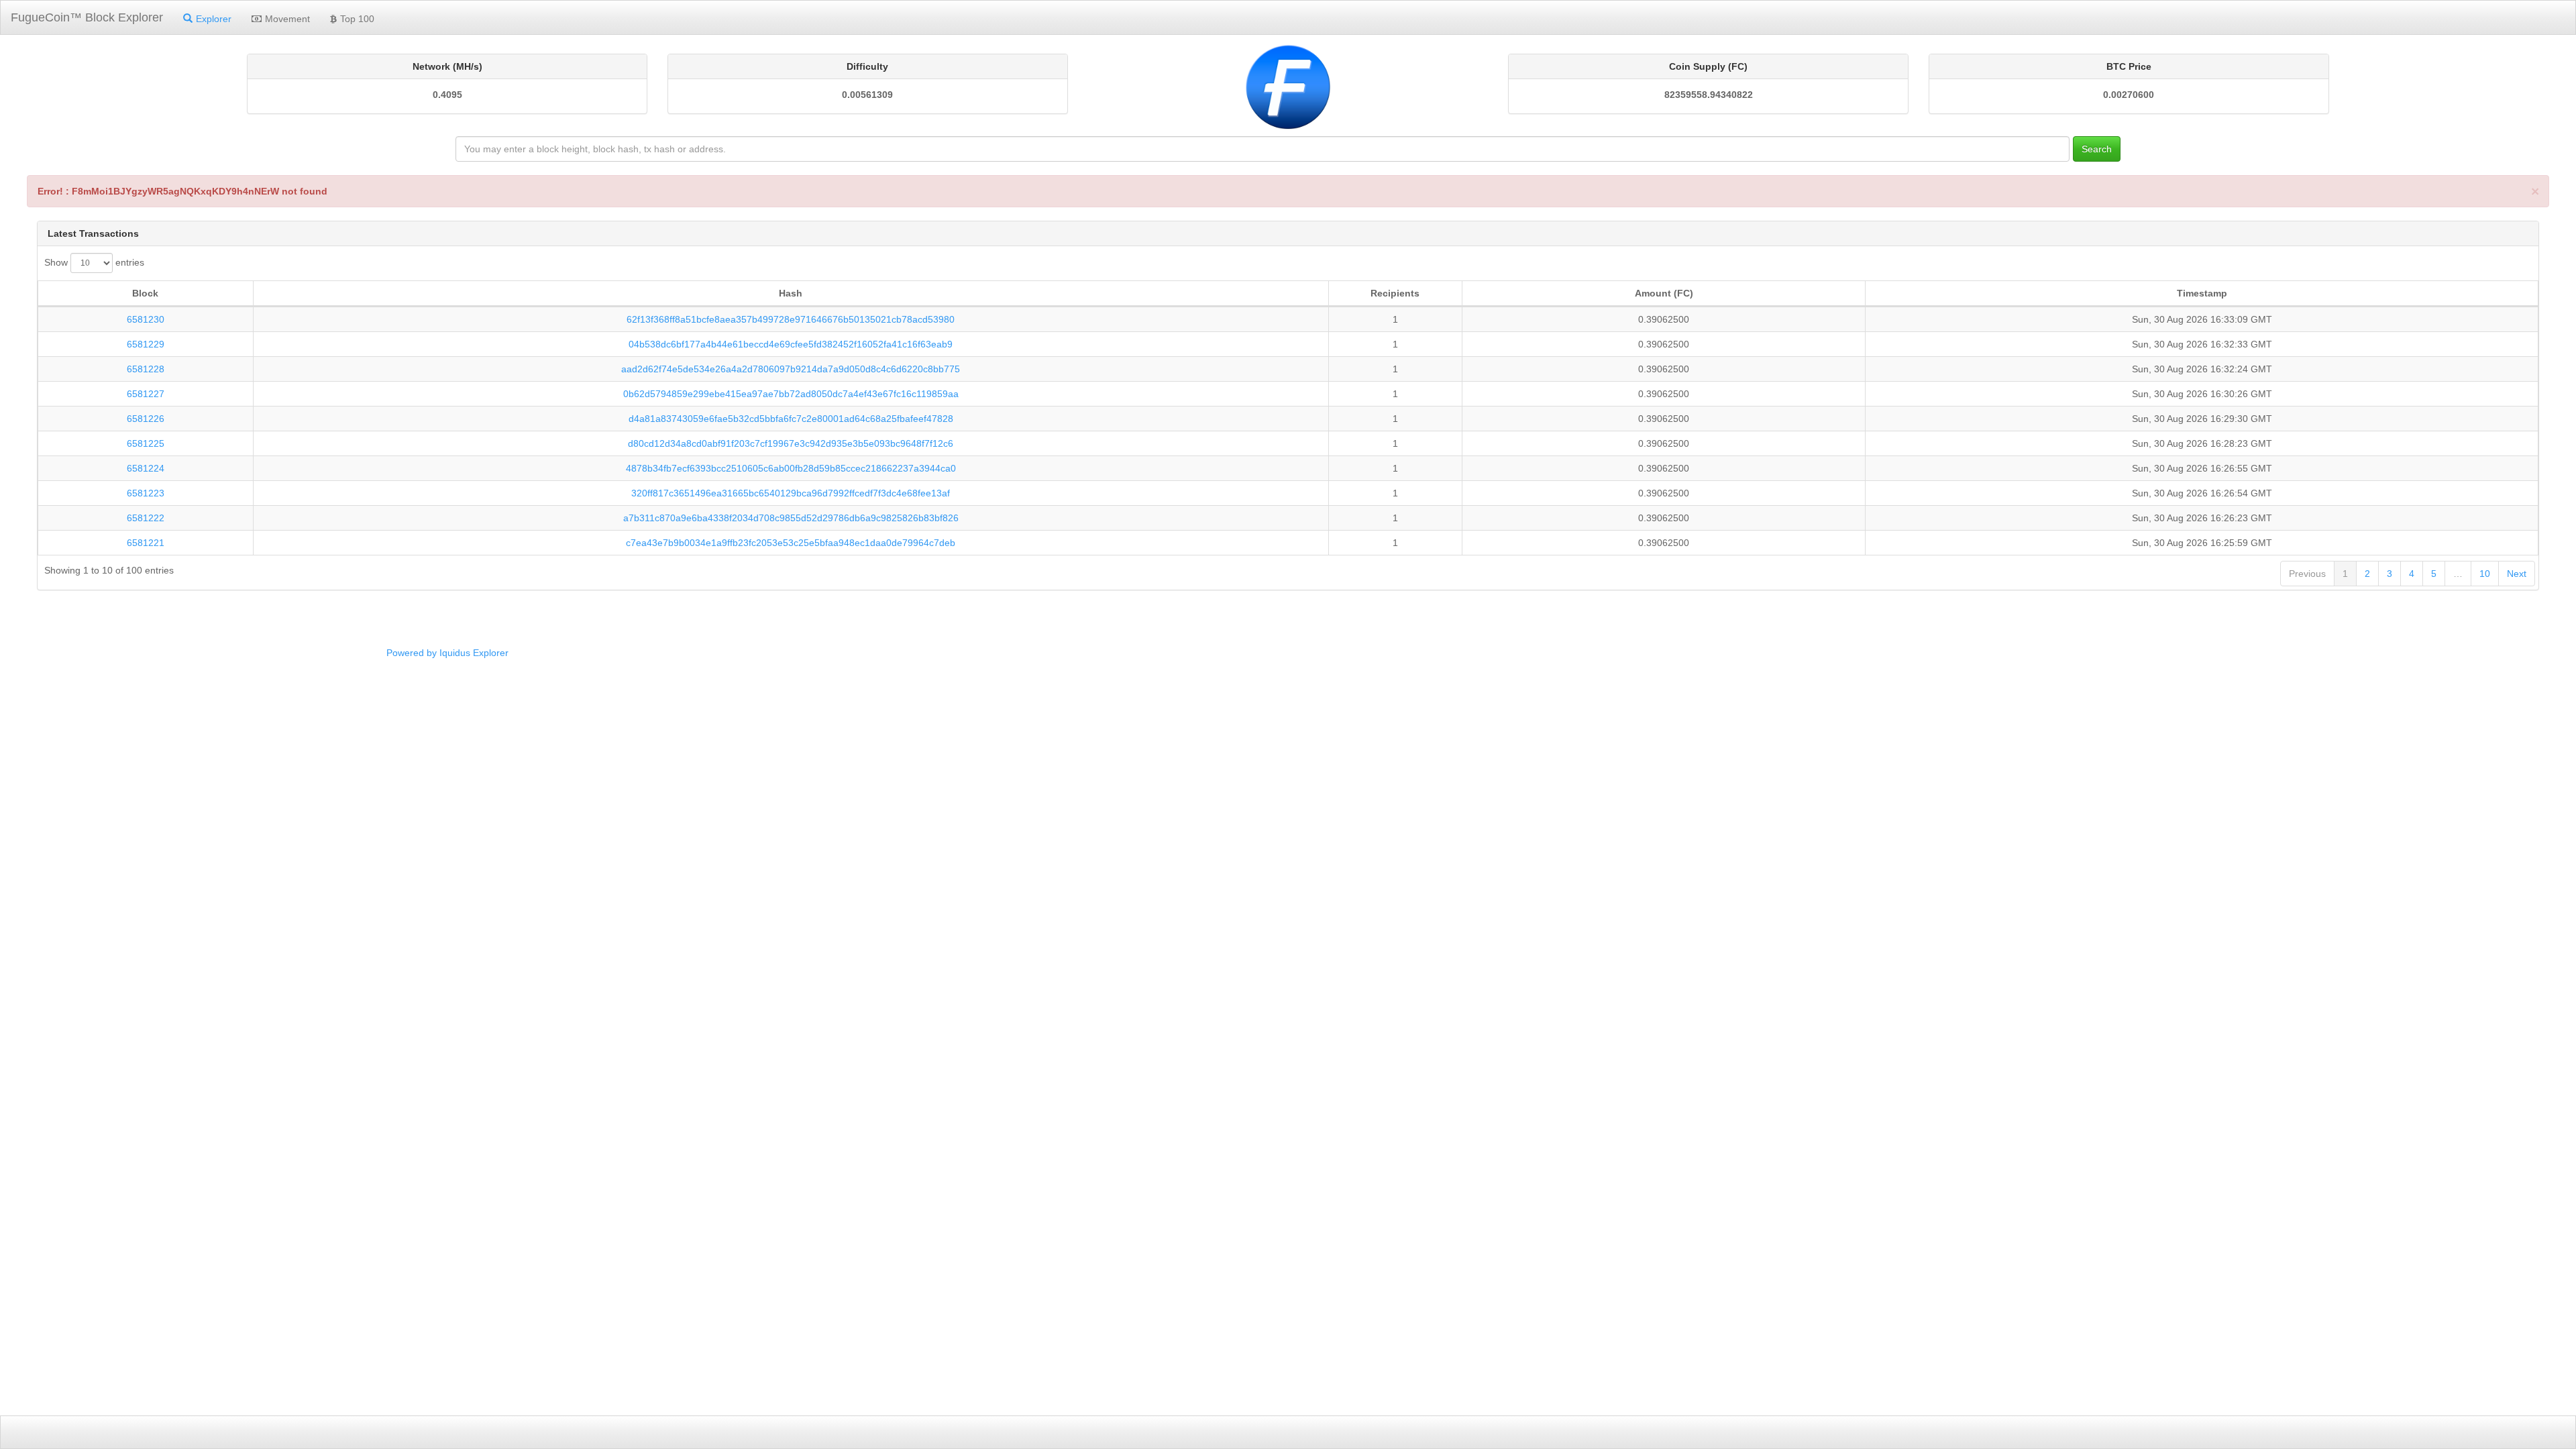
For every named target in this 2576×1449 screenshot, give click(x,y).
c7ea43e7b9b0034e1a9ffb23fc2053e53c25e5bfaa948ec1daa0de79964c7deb (791, 543)
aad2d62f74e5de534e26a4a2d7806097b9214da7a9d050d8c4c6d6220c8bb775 (791, 369)
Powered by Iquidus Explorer (447, 653)
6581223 (146, 493)
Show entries (94, 262)
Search (2097, 149)
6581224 (146, 468)
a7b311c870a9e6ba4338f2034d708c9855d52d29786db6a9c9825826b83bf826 (791, 518)
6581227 (146, 394)
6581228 (146, 369)
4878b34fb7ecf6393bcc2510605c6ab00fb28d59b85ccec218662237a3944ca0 (791, 468)
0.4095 (447, 95)
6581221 (146, 543)
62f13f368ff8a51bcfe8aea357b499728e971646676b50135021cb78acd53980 (791, 319)
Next (2517, 574)
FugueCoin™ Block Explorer (87, 17)
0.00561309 (867, 95)
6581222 (146, 518)
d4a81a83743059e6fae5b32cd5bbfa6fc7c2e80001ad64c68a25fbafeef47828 (791, 419)
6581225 (146, 443)
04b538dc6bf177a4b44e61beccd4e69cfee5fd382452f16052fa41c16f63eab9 (791, 344)
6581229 (146, 344)
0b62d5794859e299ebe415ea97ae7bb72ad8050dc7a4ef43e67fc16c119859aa (791, 394)
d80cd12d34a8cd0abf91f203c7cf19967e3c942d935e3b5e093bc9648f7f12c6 (791, 443)
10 (2485, 574)
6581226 (146, 419)
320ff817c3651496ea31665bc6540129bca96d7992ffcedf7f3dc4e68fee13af (791, 493)
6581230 (146, 319)
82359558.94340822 (1709, 95)
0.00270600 (2129, 95)
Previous (2307, 574)
